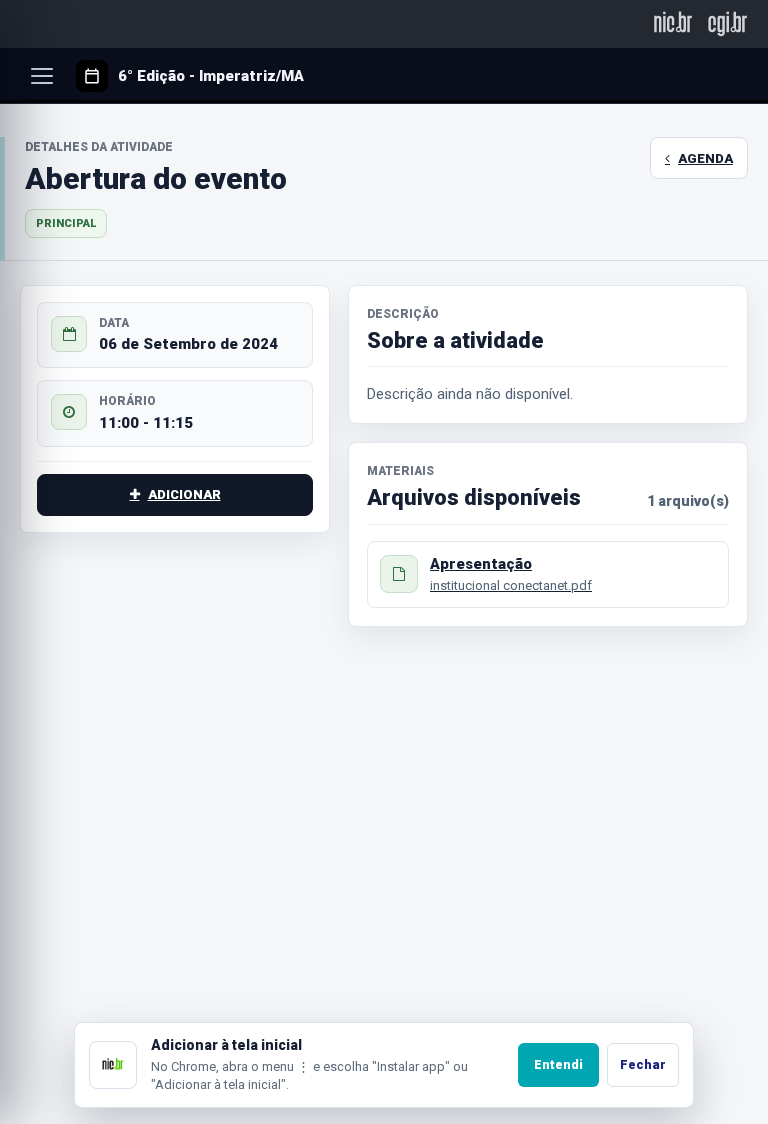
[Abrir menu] (42, 76)
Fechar (643, 1064)
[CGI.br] (727, 23)
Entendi (558, 1064)
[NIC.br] (673, 23)
